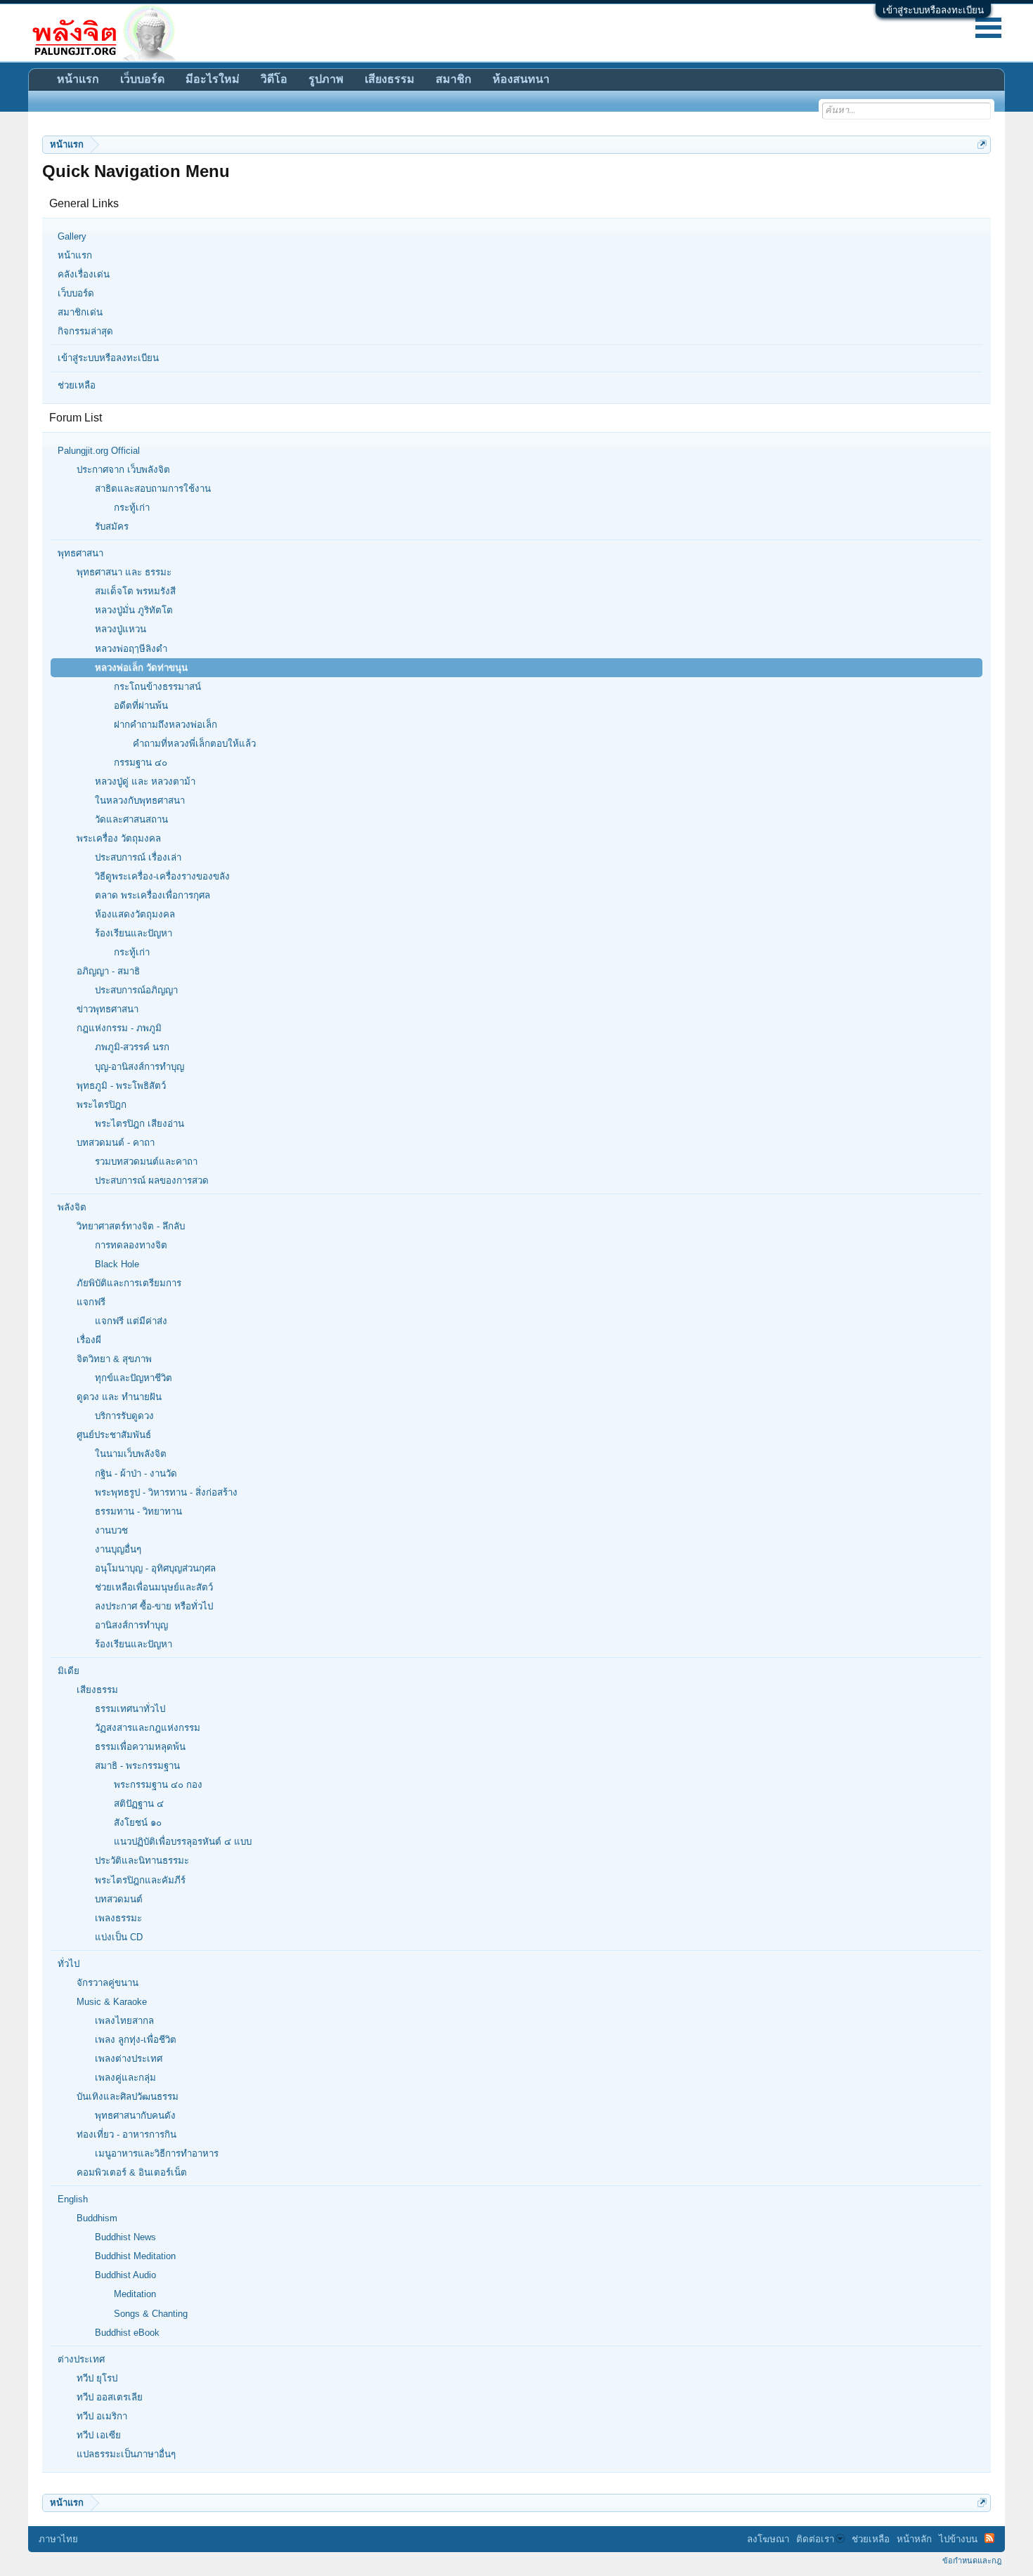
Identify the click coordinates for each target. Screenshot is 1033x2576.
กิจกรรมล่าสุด (85, 331)
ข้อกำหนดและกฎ (972, 2561)
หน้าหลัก (914, 2539)
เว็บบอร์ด (76, 293)
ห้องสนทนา (521, 79)
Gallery (72, 236)
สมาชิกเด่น (80, 312)
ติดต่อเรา (815, 2539)
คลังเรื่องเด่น (84, 274)
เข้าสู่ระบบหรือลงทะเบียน (933, 10)
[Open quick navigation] (982, 144)
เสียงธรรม (390, 79)
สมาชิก (454, 79)
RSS (989, 2538)
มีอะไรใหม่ (213, 79)
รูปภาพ (326, 79)
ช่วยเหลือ (77, 385)
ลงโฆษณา (768, 2539)
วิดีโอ (274, 79)
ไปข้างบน (958, 2539)
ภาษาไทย (58, 2539)
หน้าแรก (75, 255)
